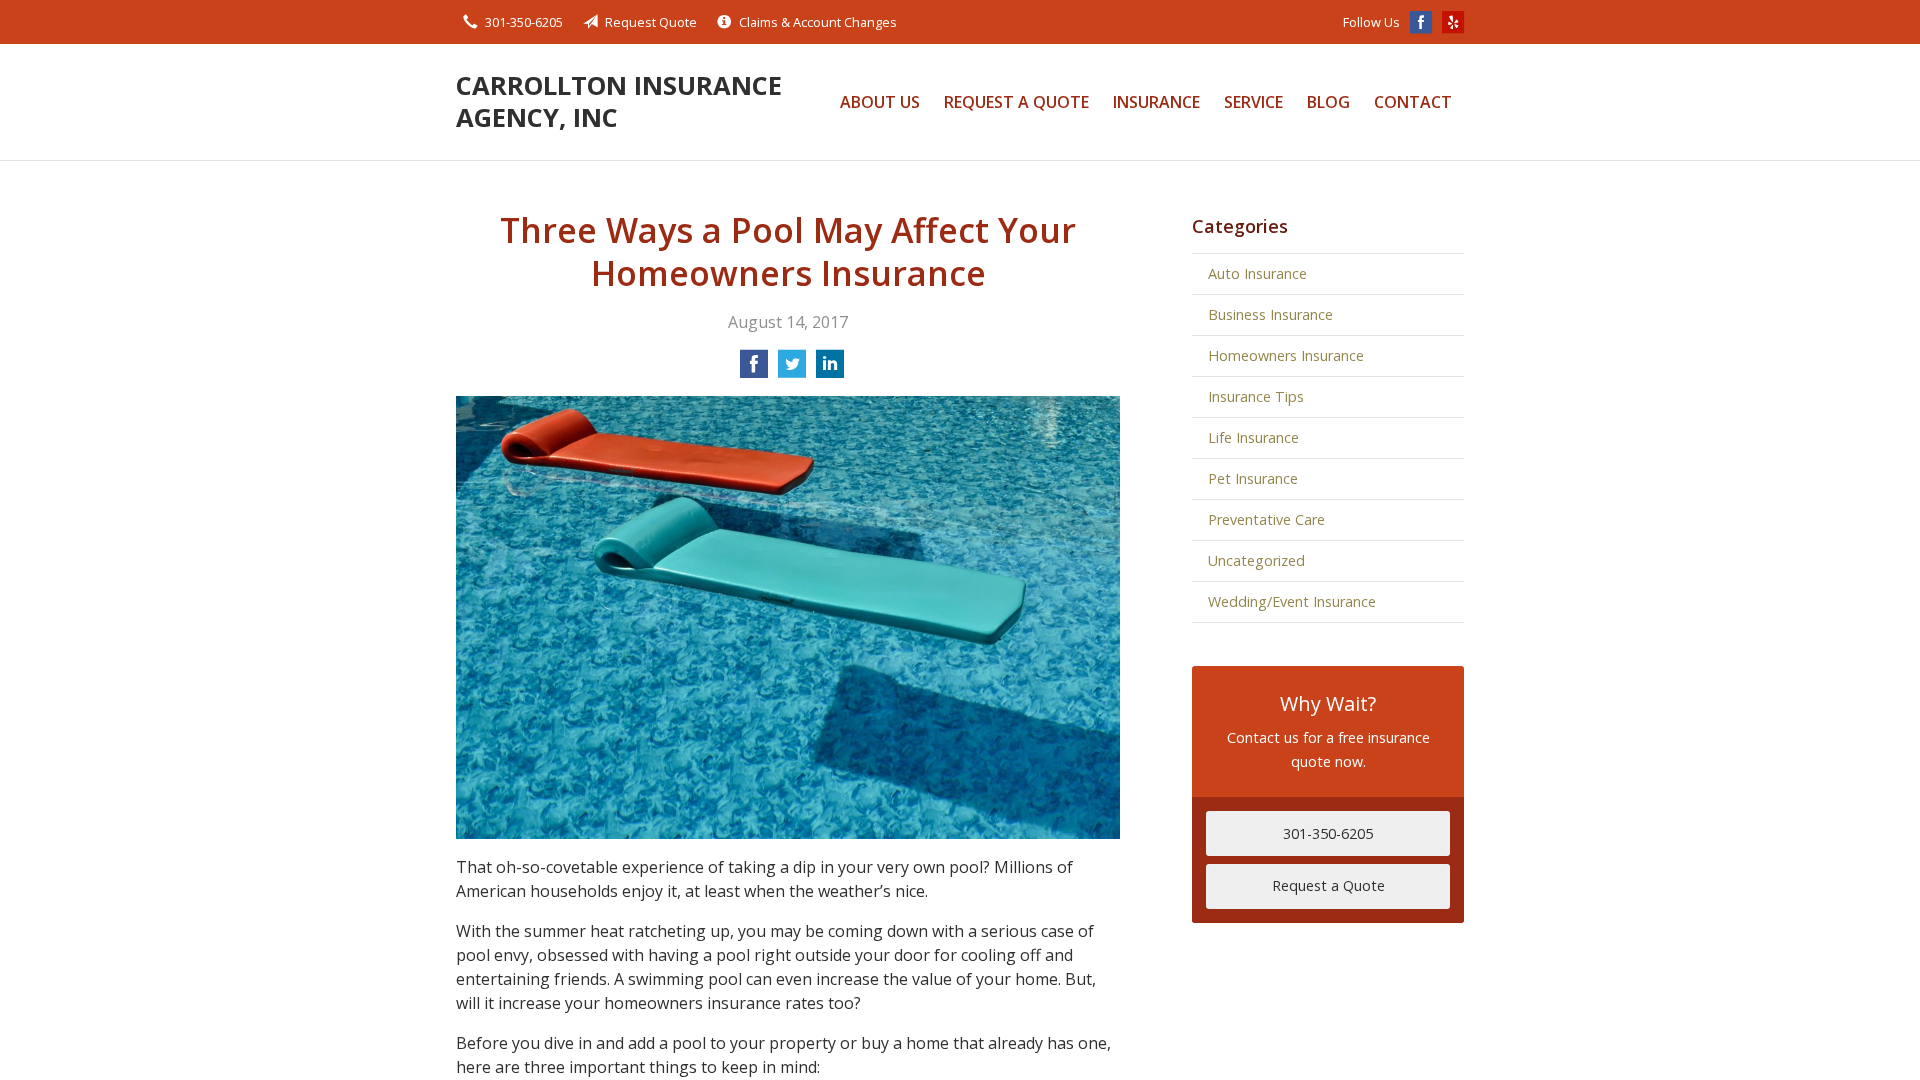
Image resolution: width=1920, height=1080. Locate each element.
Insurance (1156, 102)
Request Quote (651, 22)
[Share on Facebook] (754, 370)
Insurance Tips (1256, 396)
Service (1253, 102)
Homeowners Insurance (1286, 355)
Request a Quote (1016, 102)
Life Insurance (1253, 437)
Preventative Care (1266, 519)
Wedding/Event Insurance (1292, 601)
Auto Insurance (1257, 273)
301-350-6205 (524, 22)
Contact (1413, 102)
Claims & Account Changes (818, 22)
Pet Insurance (1253, 478)
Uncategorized (1256, 560)
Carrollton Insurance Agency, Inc (619, 101)
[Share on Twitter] (792, 370)
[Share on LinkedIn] (830, 370)
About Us (880, 102)
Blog (1328, 102)
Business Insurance (1270, 314)
